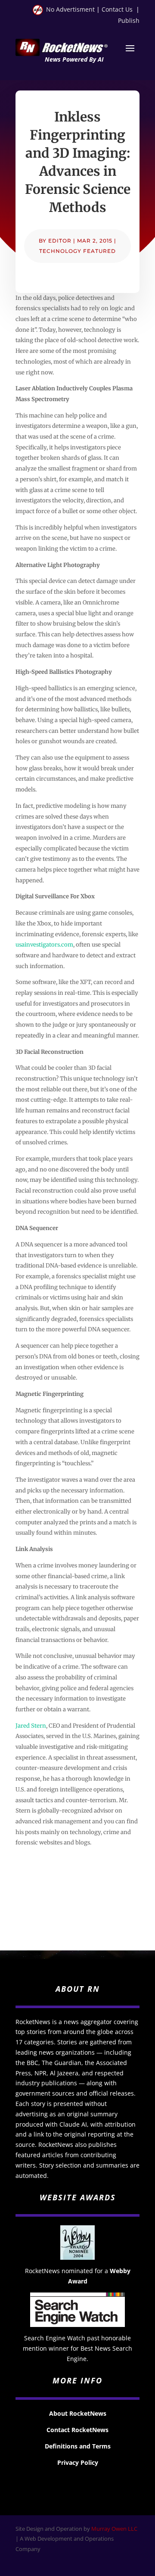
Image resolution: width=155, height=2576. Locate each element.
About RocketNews (78, 2413)
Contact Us (117, 9)
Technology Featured (77, 251)
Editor (60, 241)
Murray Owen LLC (114, 2529)
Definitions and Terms (78, 2446)
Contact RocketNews (77, 2430)
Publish (129, 20)
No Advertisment (70, 9)
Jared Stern (31, 1726)
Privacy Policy (78, 2462)
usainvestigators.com (44, 945)
